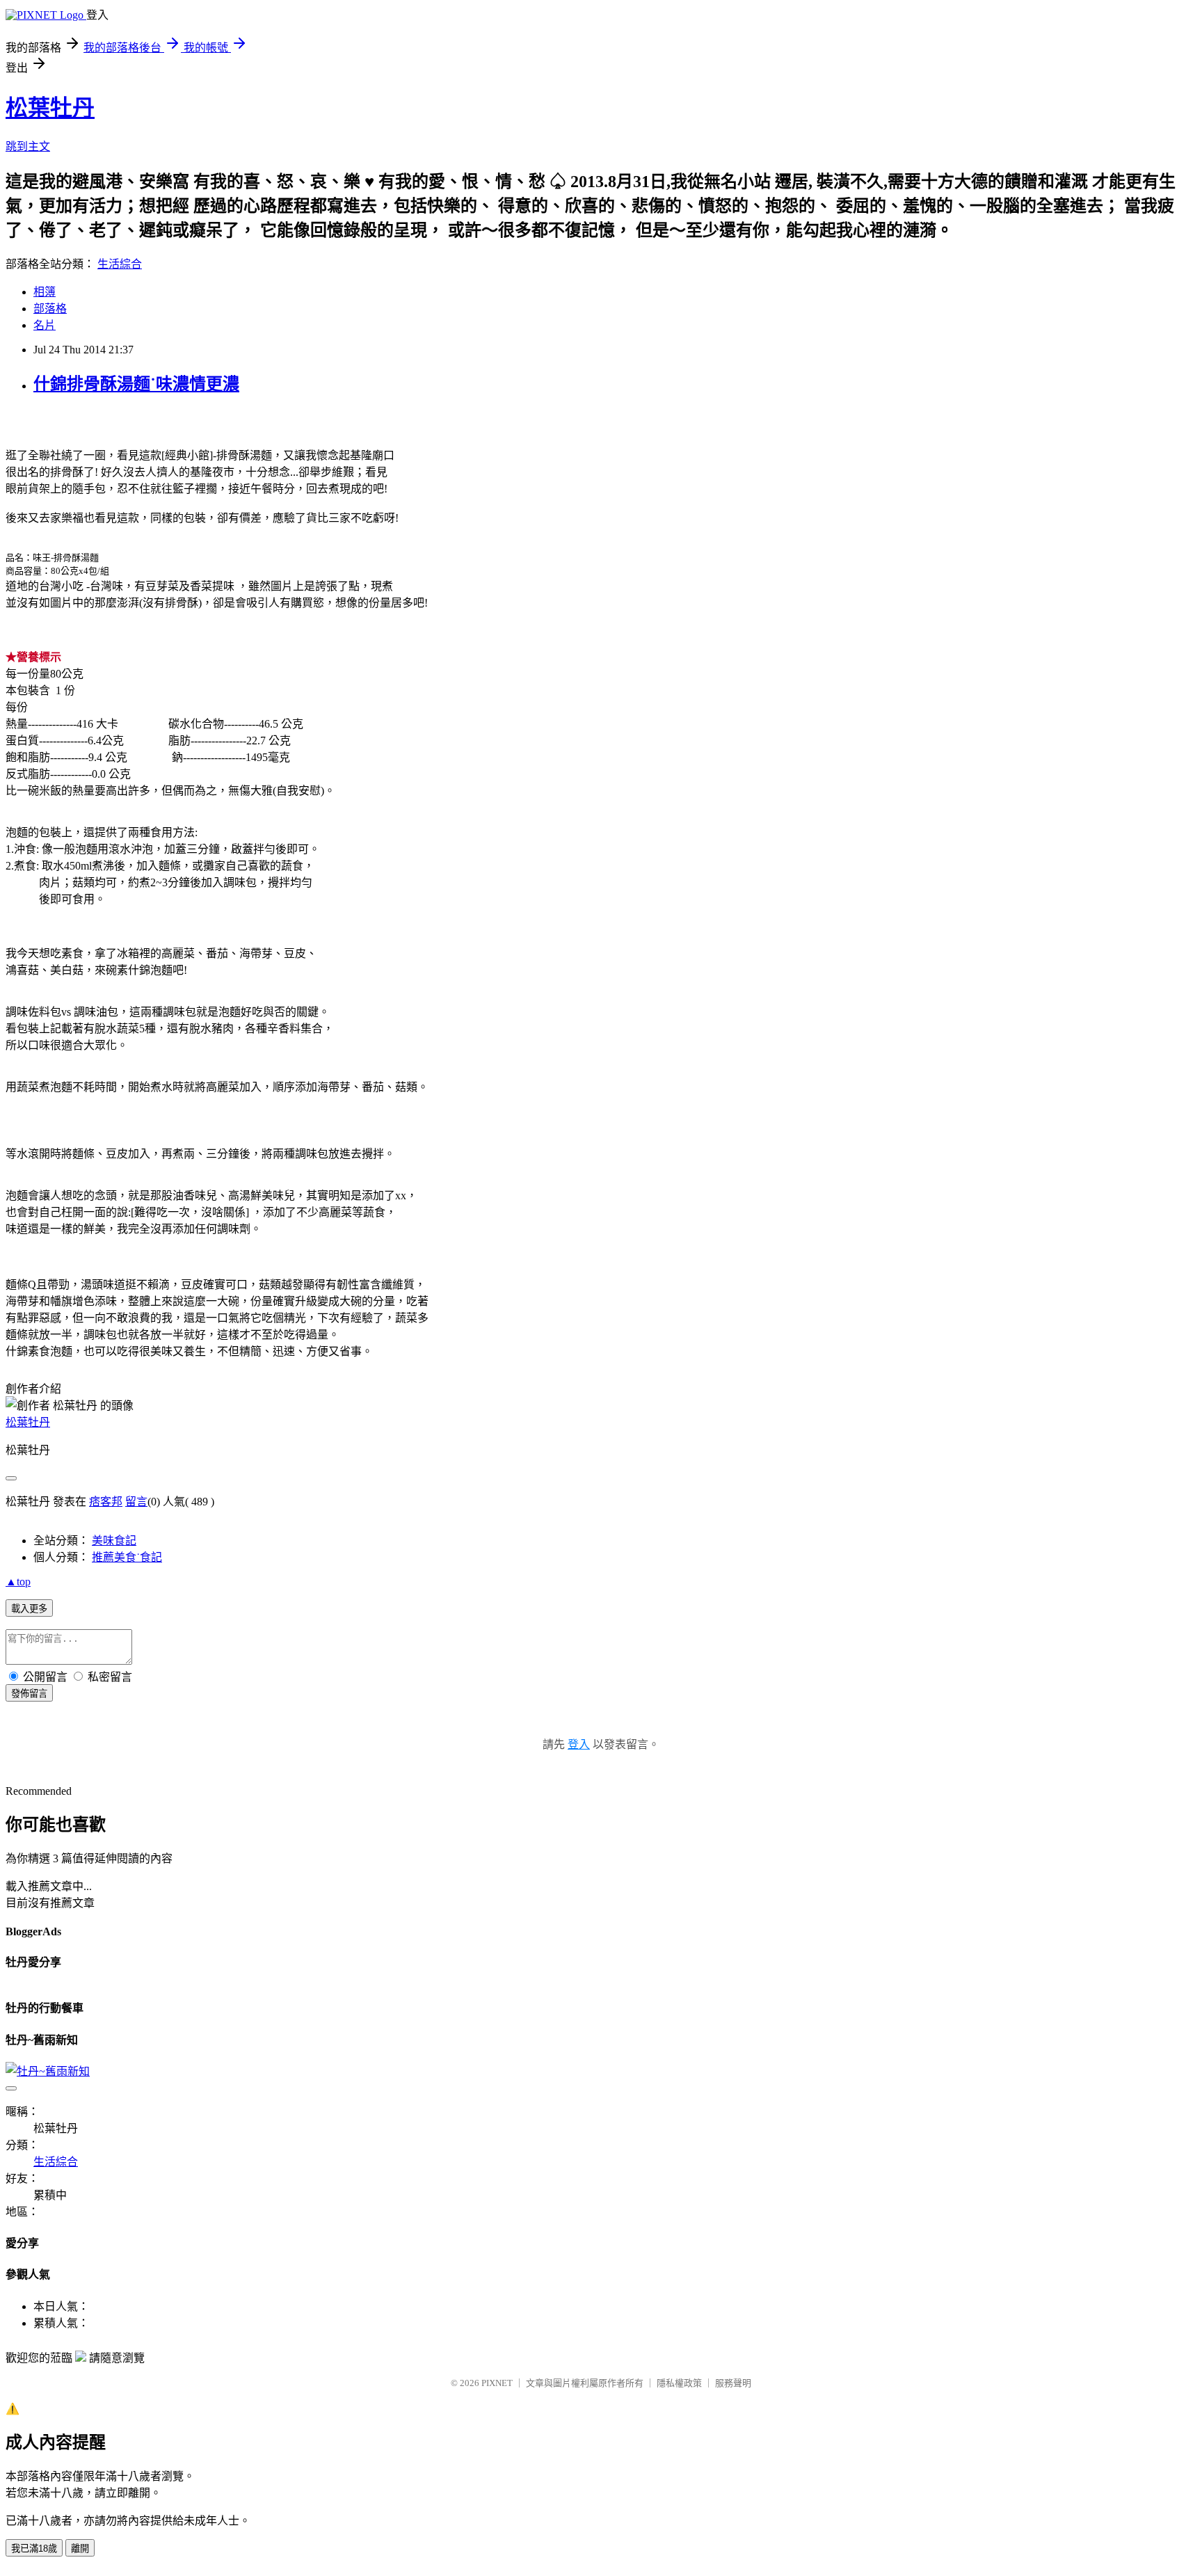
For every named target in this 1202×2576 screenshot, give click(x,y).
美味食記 (114, 1541)
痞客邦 (106, 1502)
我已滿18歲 (34, 2549)
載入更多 (29, 1609)
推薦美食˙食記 (127, 1557)
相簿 (45, 292)
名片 (45, 325)
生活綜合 (120, 264)
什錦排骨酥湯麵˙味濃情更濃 (136, 384)
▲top (18, 1582)
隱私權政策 (679, 2383)
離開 (80, 2549)
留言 (136, 1502)
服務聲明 (733, 2383)
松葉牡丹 (50, 108)
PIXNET (497, 2383)
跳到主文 (28, 146)
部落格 (50, 309)
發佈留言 (29, 1694)
